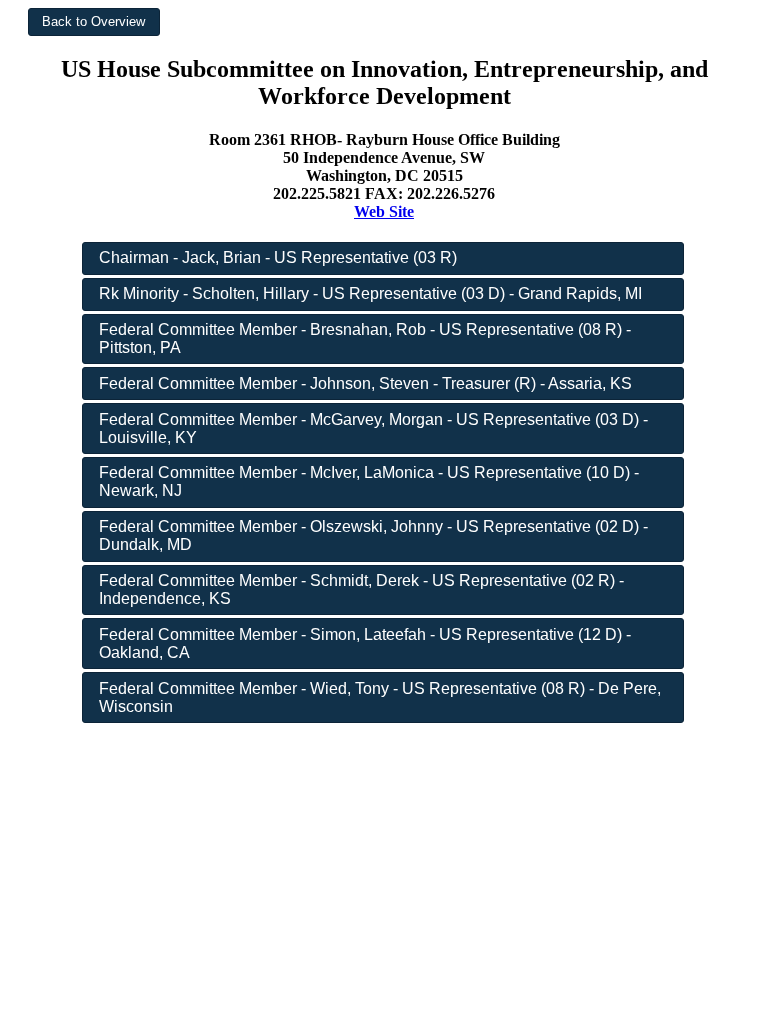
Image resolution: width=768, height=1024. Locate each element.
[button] (94, 22)
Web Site (384, 211)
